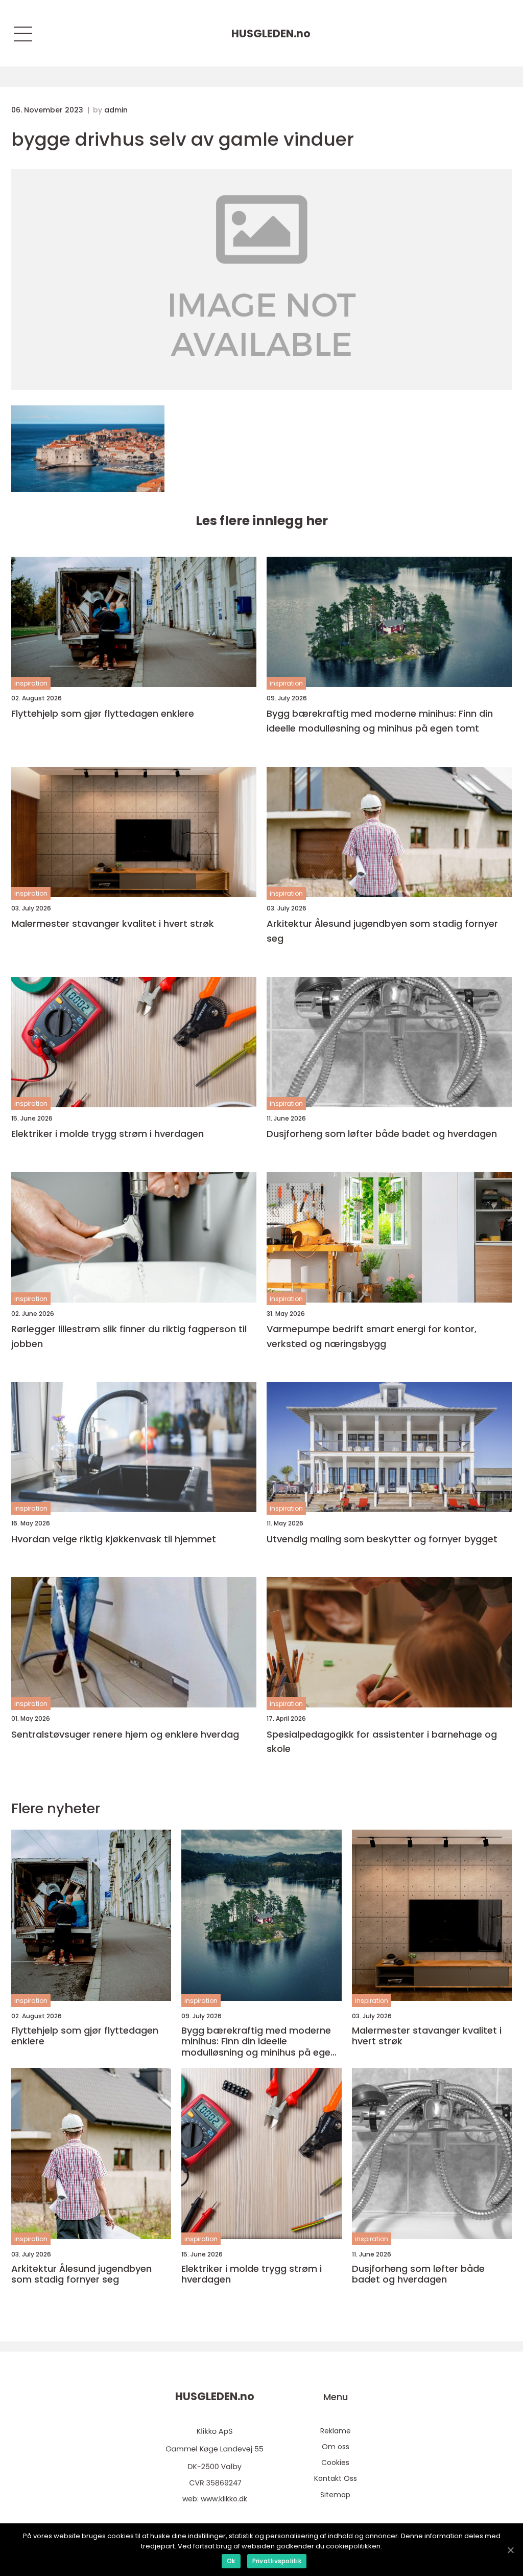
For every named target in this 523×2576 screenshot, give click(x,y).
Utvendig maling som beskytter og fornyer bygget (382, 1539)
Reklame (336, 2431)
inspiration (31, 683)
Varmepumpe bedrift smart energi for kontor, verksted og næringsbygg (372, 1336)
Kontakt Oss (336, 2478)
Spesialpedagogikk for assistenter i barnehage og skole (382, 1742)
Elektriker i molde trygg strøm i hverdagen (108, 1134)
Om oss (336, 2447)
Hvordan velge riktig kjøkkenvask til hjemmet (114, 1539)
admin (116, 110)
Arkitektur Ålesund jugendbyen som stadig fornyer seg (382, 931)
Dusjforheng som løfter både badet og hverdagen (382, 1134)
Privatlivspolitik (277, 2561)
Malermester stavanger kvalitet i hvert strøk (113, 924)
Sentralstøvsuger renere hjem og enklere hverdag (125, 1734)
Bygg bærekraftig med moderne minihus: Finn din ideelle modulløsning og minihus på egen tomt (380, 721)
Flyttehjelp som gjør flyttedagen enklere (103, 713)
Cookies (335, 2463)
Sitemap (335, 2495)
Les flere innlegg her (262, 521)
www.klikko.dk (224, 2499)
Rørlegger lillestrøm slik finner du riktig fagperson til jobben (129, 1336)
